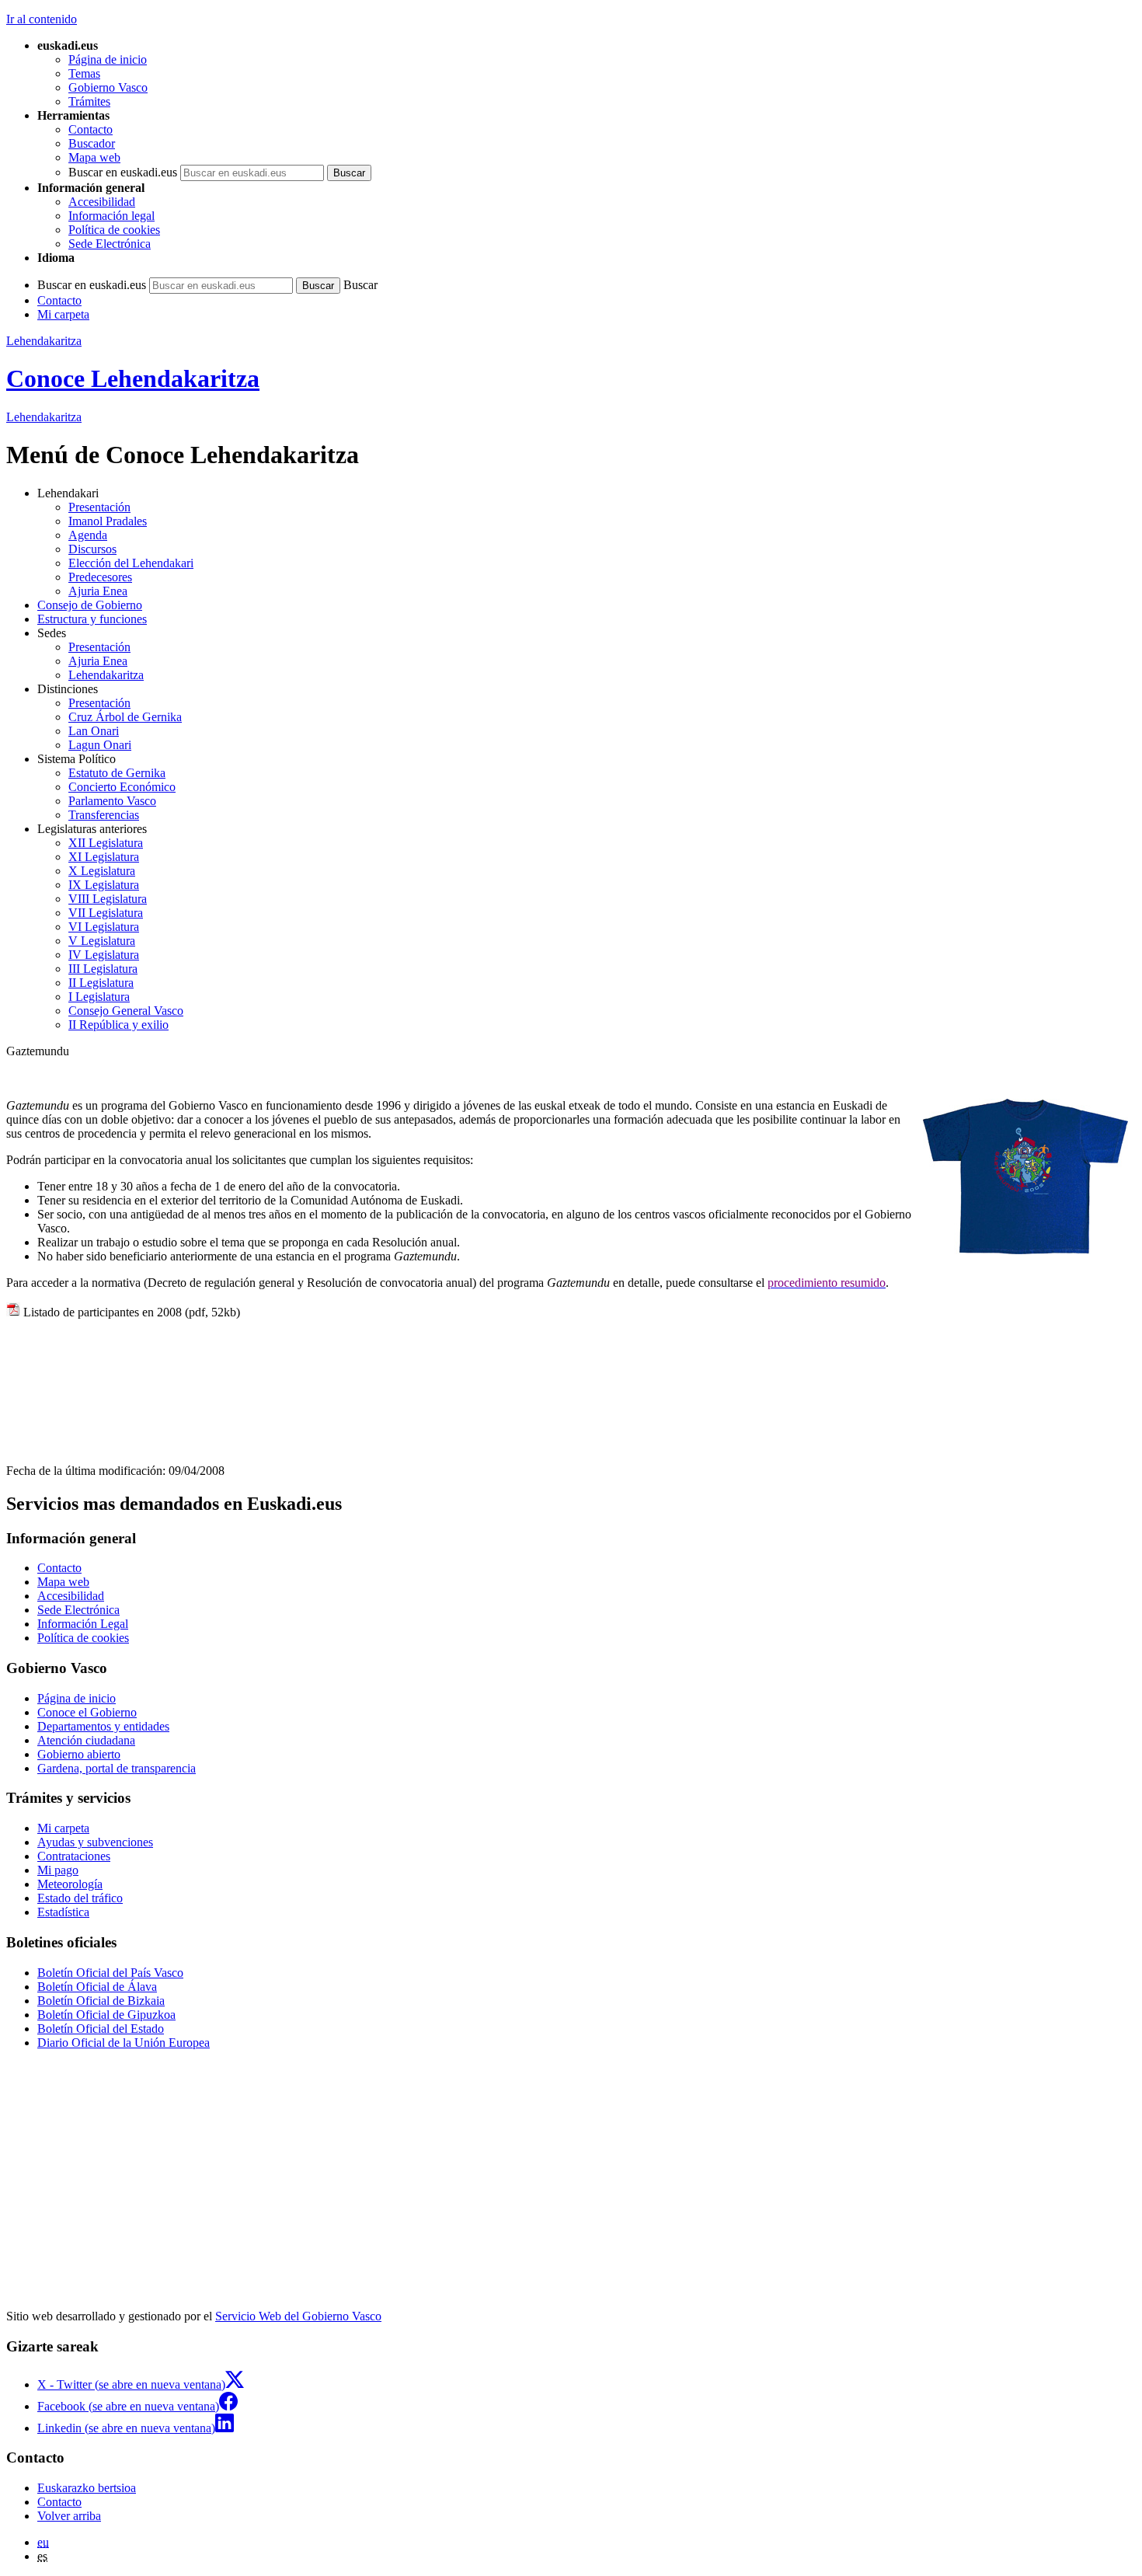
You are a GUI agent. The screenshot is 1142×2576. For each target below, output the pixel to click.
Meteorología (70, 1884)
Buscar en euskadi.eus (123, 172)
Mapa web (94, 157)
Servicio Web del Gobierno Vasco (298, 2316)
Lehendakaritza (44, 341)
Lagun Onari (100, 745)
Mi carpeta (63, 314)
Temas (84, 73)
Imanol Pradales (108, 521)
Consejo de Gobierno (90, 605)
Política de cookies (114, 230)
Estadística (63, 1912)
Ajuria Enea (98, 591)
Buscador (92, 143)
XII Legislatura (106, 843)
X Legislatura (102, 871)
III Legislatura (103, 969)
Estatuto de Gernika (117, 773)
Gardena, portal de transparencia (117, 1768)
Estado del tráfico (80, 1898)
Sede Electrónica (110, 244)
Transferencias (104, 815)
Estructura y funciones (92, 619)
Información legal (111, 216)
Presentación (99, 507)
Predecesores (100, 577)
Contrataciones (74, 1856)
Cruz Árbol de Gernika (125, 717)
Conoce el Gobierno (87, 1712)
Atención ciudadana (86, 1740)
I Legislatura (99, 997)
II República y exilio (118, 1025)
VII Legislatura (106, 913)
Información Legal (83, 1624)
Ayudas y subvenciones (95, 1842)
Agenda (88, 535)
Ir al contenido (42, 19)
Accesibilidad (102, 202)
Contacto (91, 129)
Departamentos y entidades (103, 1726)
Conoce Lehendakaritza (133, 378)
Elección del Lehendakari (131, 563)
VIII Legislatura (108, 899)
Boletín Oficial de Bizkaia (101, 2001)
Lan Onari (94, 731)
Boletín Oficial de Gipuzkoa (106, 2015)
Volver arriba (69, 2516)
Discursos (92, 549)
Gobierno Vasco (108, 87)
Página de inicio (108, 59)
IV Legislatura (104, 955)
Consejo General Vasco (126, 1011)
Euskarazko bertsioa (87, 2488)
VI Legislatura (104, 927)
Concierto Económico (122, 787)
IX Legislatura (104, 885)
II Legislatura (101, 983)
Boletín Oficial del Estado (101, 2029)
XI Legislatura (104, 857)
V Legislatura (102, 941)
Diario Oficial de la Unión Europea (124, 2043)
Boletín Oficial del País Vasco (110, 1973)
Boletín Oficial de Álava (97, 1987)
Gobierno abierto (79, 1754)
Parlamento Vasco (112, 801)
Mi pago (58, 1870)
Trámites (89, 101)
